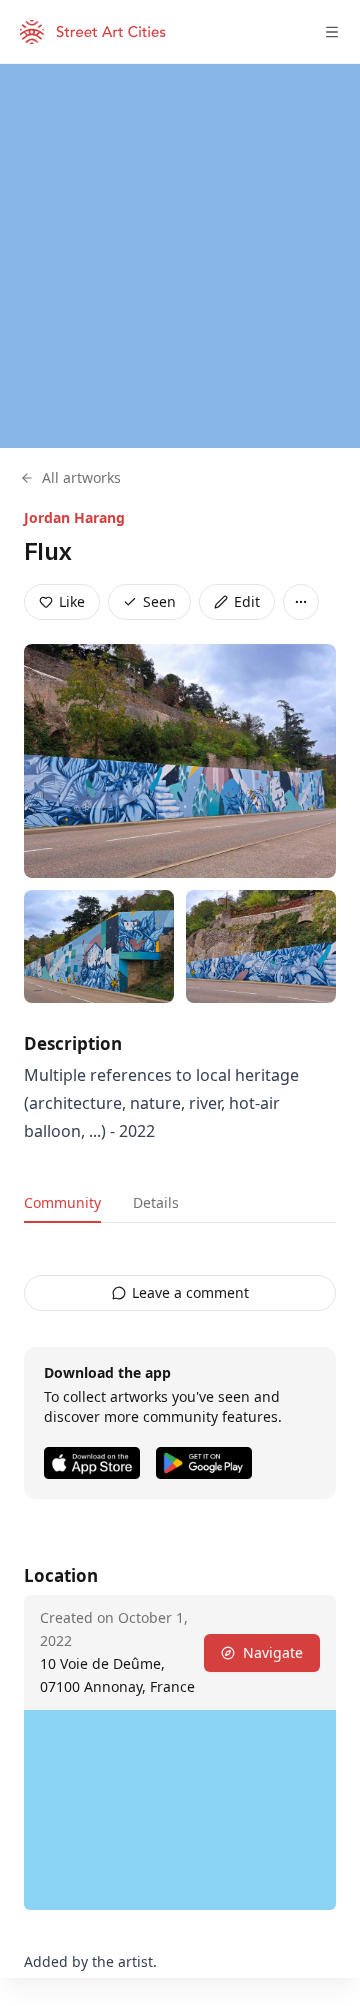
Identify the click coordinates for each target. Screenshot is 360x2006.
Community (62, 1202)
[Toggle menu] (332, 32)
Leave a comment (190, 1292)
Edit (247, 601)
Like (72, 601)
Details (156, 1202)
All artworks (81, 477)
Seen (159, 601)
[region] (180, 256)
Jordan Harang (74, 517)
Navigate (273, 1652)
